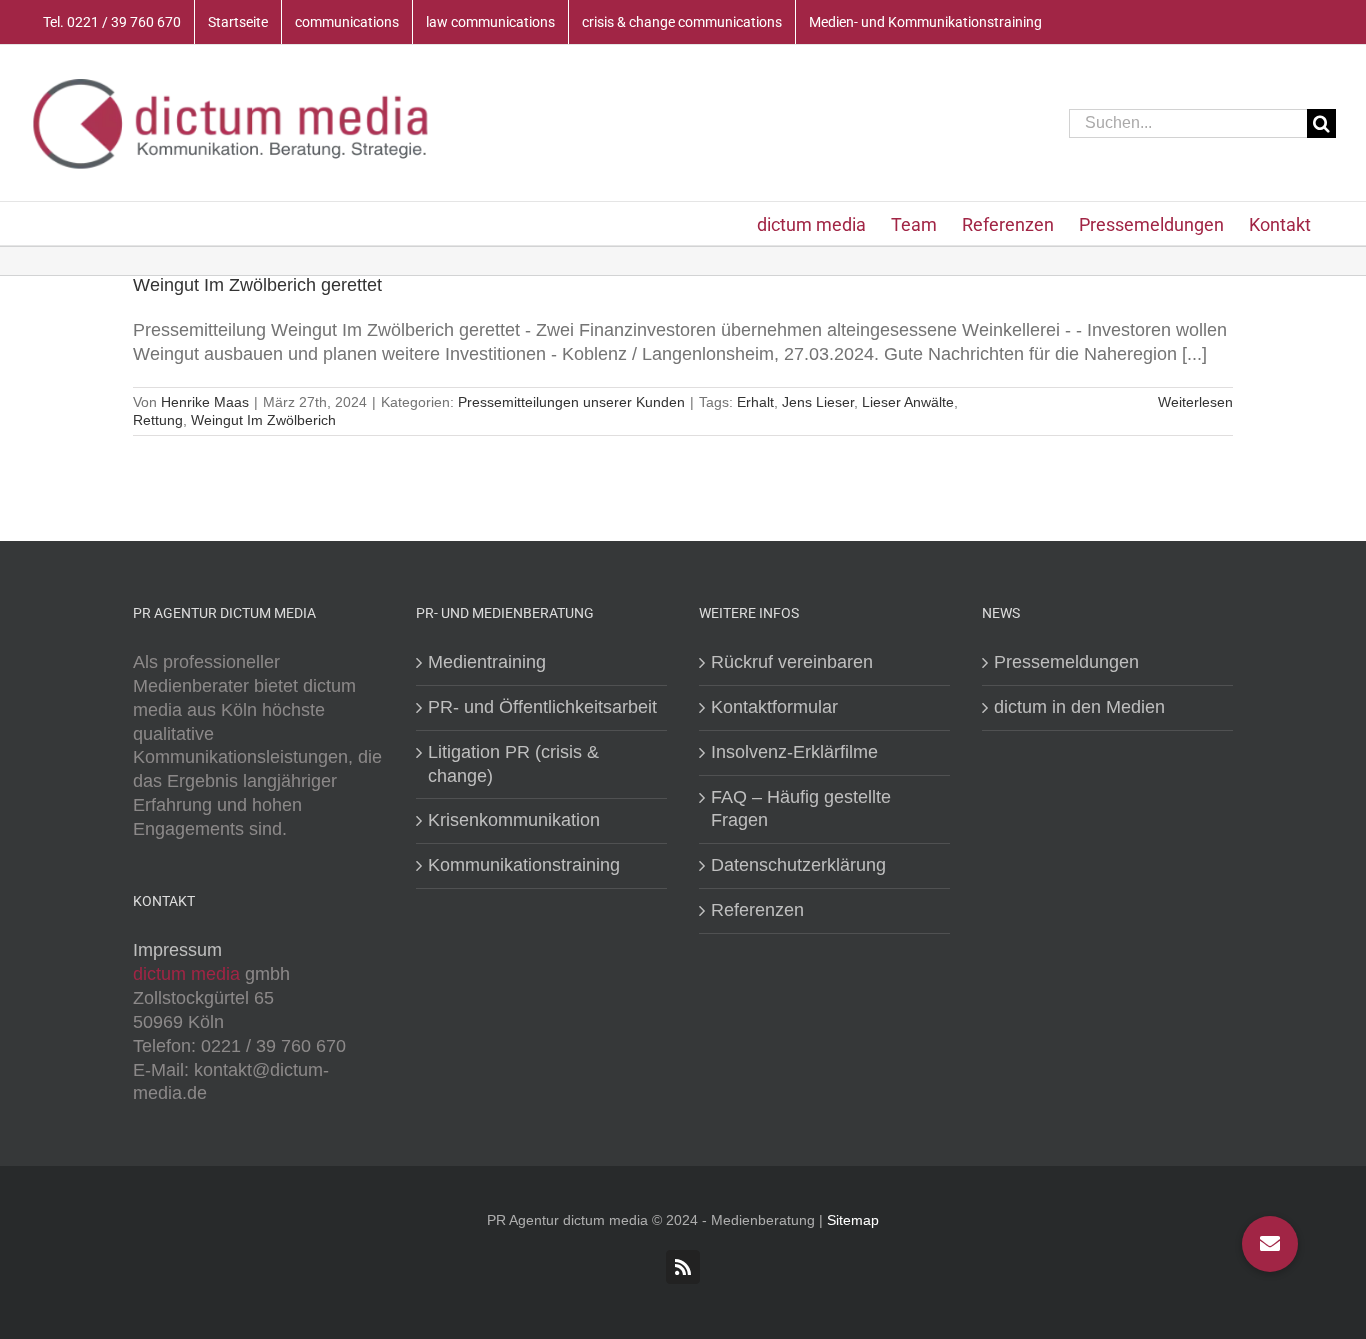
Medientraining (487, 662)
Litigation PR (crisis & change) (513, 764)
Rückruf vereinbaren (792, 662)
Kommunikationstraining (524, 865)
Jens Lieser (818, 402)
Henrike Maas (205, 402)
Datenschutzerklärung (798, 865)
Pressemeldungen (1066, 662)
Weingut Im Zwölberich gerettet (257, 285)
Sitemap (853, 1220)
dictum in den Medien (1079, 707)
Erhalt (755, 402)
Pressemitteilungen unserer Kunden (571, 402)
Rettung (158, 420)
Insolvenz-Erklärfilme (794, 752)
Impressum (177, 950)
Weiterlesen (1195, 402)
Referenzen (757, 910)
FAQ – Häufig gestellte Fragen (801, 809)
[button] (1270, 1244)
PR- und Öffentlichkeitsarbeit (542, 707)
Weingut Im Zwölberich (263, 420)
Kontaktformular (774, 707)
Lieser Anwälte (908, 402)
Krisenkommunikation (514, 820)
